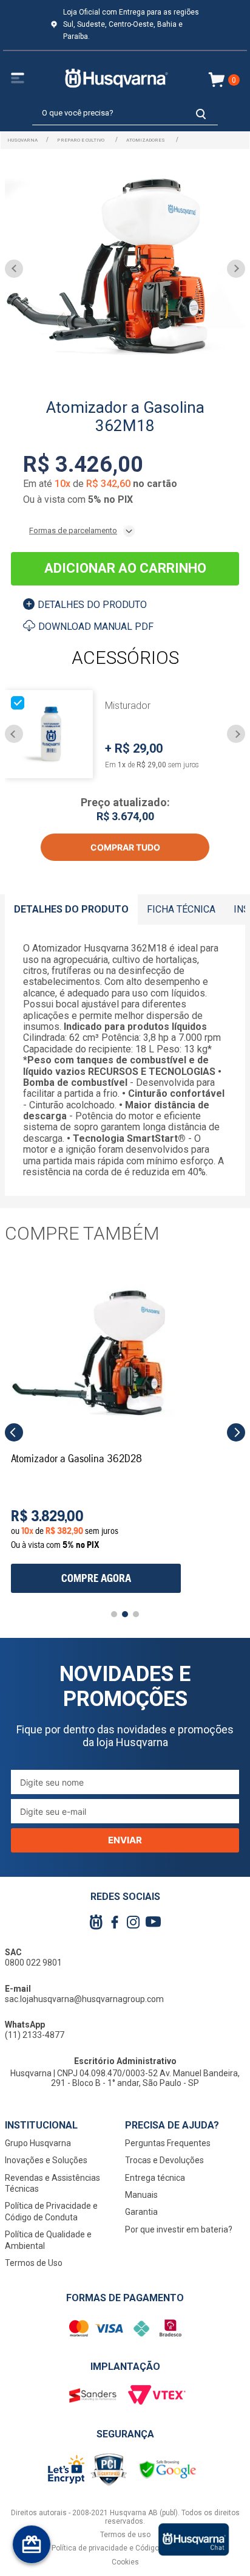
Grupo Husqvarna (38, 2143)
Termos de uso (125, 2535)
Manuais (141, 2195)
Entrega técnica (155, 2178)
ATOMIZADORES (146, 140)
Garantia (141, 2212)
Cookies (125, 2562)
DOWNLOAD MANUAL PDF (96, 627)
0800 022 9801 (33, 1963)
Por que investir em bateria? (179, 2229)
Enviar (125, 1840)
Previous (14, 734)
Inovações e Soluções (46, 2160)
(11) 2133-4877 (35, 2035)
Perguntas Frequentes (168, 2143)
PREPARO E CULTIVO (81, 140)
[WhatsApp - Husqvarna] (194, 2540)
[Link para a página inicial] (22, 140)
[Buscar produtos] (201, 113)
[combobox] (125, 114)
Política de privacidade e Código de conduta (125, 2548)
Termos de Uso (34, 2263)
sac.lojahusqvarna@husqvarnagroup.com (84, 1999)
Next (236, 734)
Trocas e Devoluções (164, 2160)
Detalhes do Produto (92, 605)
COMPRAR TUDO (125, 847)
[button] (14, 1432)
